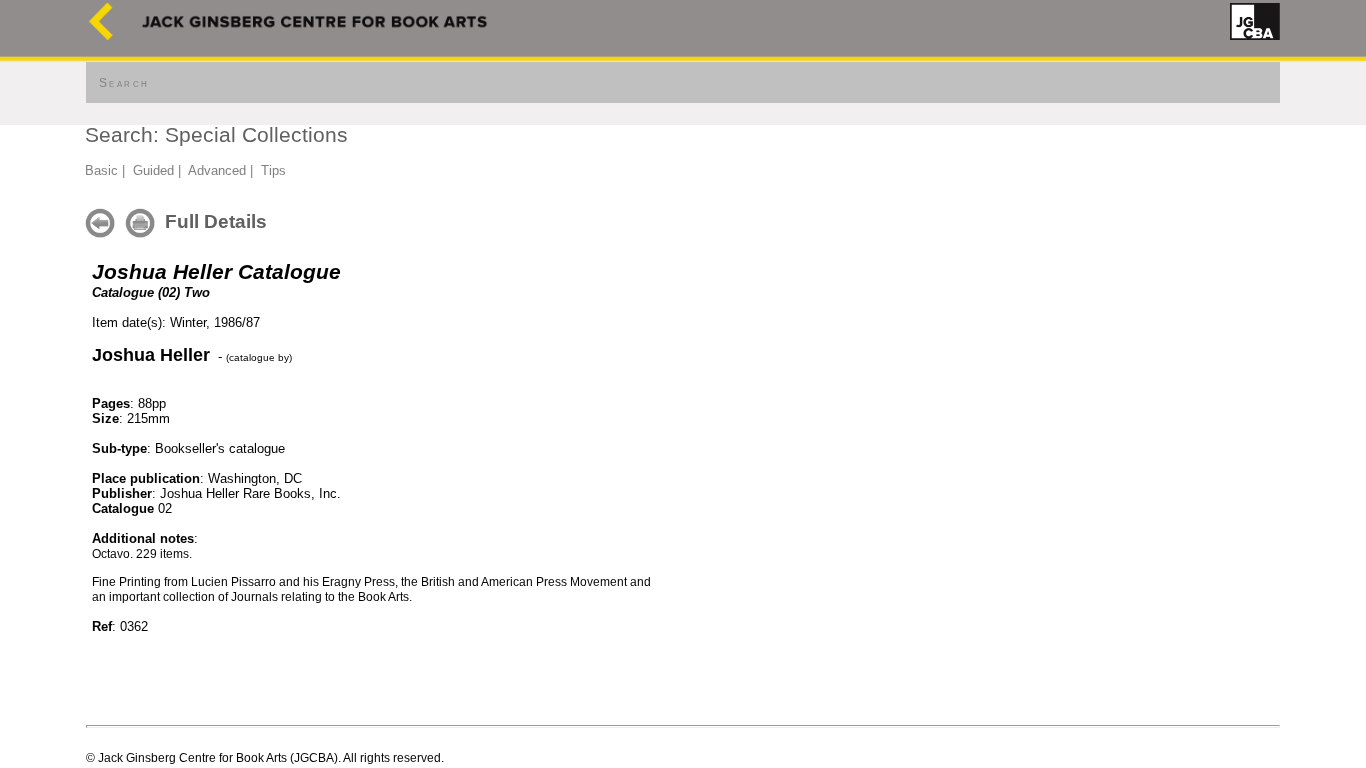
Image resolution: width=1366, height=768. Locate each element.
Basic (101, 170)
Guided (153, 170)
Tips (273, 170)
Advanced (217, 170)
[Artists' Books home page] (101, 35)
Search (124, 83)
